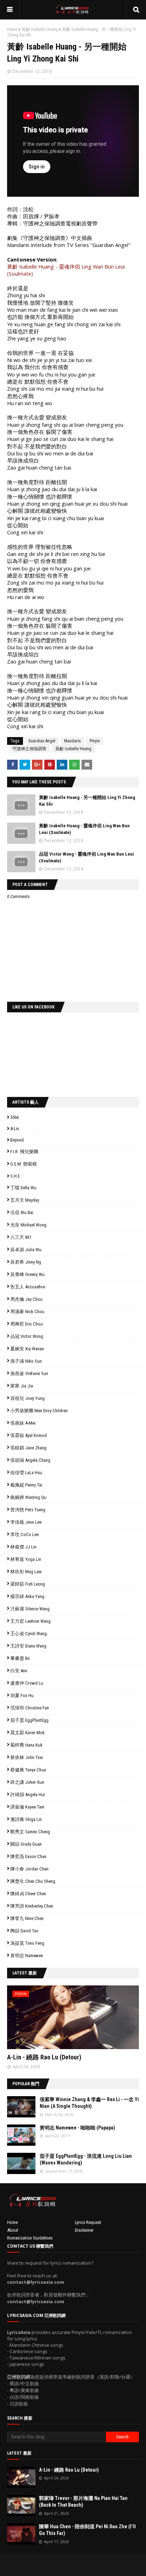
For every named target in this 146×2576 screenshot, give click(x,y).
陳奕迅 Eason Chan (28, 1856)
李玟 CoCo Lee (24, 1534)
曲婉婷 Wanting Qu (28, 1497)
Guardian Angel (42, 741)
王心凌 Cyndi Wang (29, 1634)
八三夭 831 (21, 1237)
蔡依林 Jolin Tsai (27, 1757)
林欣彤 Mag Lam (26, 1572)
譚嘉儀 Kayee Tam (27, 1807)
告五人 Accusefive (28, 1287)
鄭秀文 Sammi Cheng (30, 1832)
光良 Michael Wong (28, 1225)
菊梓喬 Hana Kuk (26, 1745)
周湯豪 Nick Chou (27, 1312)
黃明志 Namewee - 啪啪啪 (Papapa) (77, 2128)
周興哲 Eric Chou (27, 1324)
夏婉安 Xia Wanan (27, 1349)
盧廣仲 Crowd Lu (27, 1683)
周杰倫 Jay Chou (26, 1299)
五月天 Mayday (25, 1200)
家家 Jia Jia (22, 1386)
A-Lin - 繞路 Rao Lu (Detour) (44, 2057)
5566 (15, 1117)
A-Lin (15, 1129)
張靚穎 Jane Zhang (28, 1448)
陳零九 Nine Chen (27, 1918)
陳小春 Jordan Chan (29, 1869)
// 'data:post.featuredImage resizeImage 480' (52, 2020)
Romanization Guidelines (30, 2238)
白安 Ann (19, 1671)
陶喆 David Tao (24, 1931)
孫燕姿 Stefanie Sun (29, 1373)
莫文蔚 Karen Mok (27, 1733)
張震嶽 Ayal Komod (29, 1435)
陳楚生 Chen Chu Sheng (33, 1881)
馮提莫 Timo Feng (27, 1943)
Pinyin (95, 741)
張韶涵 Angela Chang (30, 1460)
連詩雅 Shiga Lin (26, 1819)
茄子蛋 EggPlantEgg (29, 1720)
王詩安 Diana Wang (28, 1646)
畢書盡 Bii (20, 1658)
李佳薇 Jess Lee (26, 1522)
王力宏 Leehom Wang (30, 1621)
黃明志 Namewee (27, 1956)
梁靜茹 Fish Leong (28, 1584)
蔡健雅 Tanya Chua (28, 1770)
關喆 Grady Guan (26, 1844)
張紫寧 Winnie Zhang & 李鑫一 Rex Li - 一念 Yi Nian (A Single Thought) (89, 2103)
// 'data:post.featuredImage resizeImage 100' (21, 2107)
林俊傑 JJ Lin (23, 1547)
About (13, 2230)
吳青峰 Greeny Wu (27, 1274)
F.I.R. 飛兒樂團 (24, 1152)
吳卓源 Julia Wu (26, 1250)
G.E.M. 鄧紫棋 (24, 1164)
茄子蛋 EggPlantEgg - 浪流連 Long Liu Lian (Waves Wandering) (86, 2160)
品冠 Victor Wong (27, 1336)
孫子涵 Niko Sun (26, 1361)
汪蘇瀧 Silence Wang (30, 1609)
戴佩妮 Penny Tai (26, 1485)
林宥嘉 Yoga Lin (26, 1559)
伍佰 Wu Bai (22, 1212)
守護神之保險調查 (29, 749)
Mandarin (72, 741)
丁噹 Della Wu (23, 1188)
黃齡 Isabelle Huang (40, 29)
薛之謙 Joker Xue (27, 1782)
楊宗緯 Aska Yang (27, 1596)
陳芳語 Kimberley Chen (32, 1906)
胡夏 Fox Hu (22, 1695)
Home (12, 29)
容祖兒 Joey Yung (27, 1398)
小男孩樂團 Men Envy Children (39, 1411)
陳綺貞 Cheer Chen (28, 1894)
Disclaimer (84, 2230)
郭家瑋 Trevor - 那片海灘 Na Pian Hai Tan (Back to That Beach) (83, 2502)
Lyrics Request (88, 2222)
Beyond (17, 1140)
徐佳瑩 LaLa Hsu (26, 1473)
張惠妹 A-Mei (23, 1423)
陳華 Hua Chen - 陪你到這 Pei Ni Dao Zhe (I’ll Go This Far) (87, 2530)
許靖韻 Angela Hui (28, 1795)
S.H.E (15, 1176)
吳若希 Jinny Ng (26, 1262)
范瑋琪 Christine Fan (30, 1708)
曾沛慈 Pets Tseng (28, 1510)
